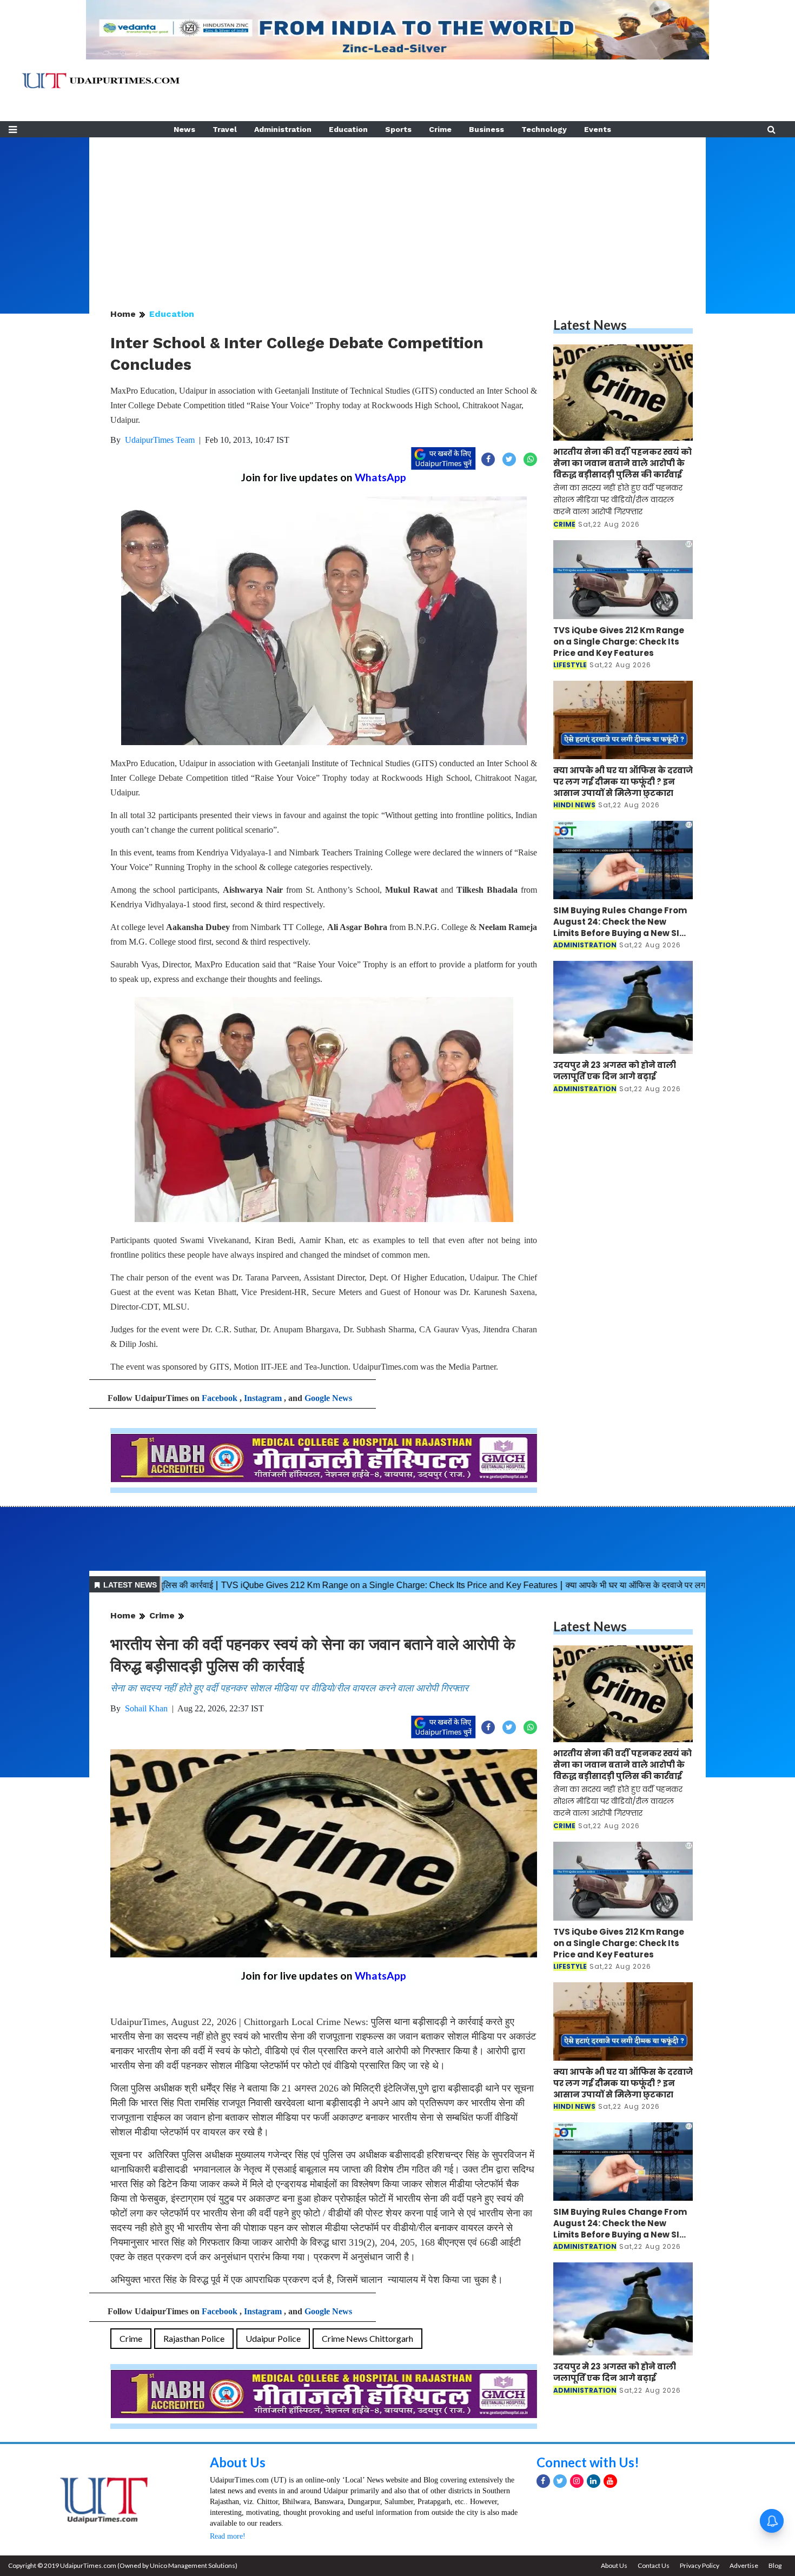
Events (598, 129)
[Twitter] (560, 2481)
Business (486, 129)
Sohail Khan (146, 1708)
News (184, 129)
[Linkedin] (594, 2481)
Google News (328, 1398)
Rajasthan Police (194, 2338)
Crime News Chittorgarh (367, 2338)
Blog (775, 2565)
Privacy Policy (700, 2565)
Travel (225, 129)
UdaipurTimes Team (160, 440)
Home (123, 314)
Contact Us (654, 2565)
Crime (440, 129)
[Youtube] (610, 2481)
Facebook (220, 1398)
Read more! (228, 2536)
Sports (398, 129)
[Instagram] (577, 2481)
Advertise (744, 2565)
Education (348, 129)
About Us (238, 2462)
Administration (283, 129)
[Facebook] (543, 2481)
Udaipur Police (273, 2338)
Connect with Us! (588, 2462)
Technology (544, 129)
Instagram (263, 1398)
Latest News (590, 325)
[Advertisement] (398, 213)
